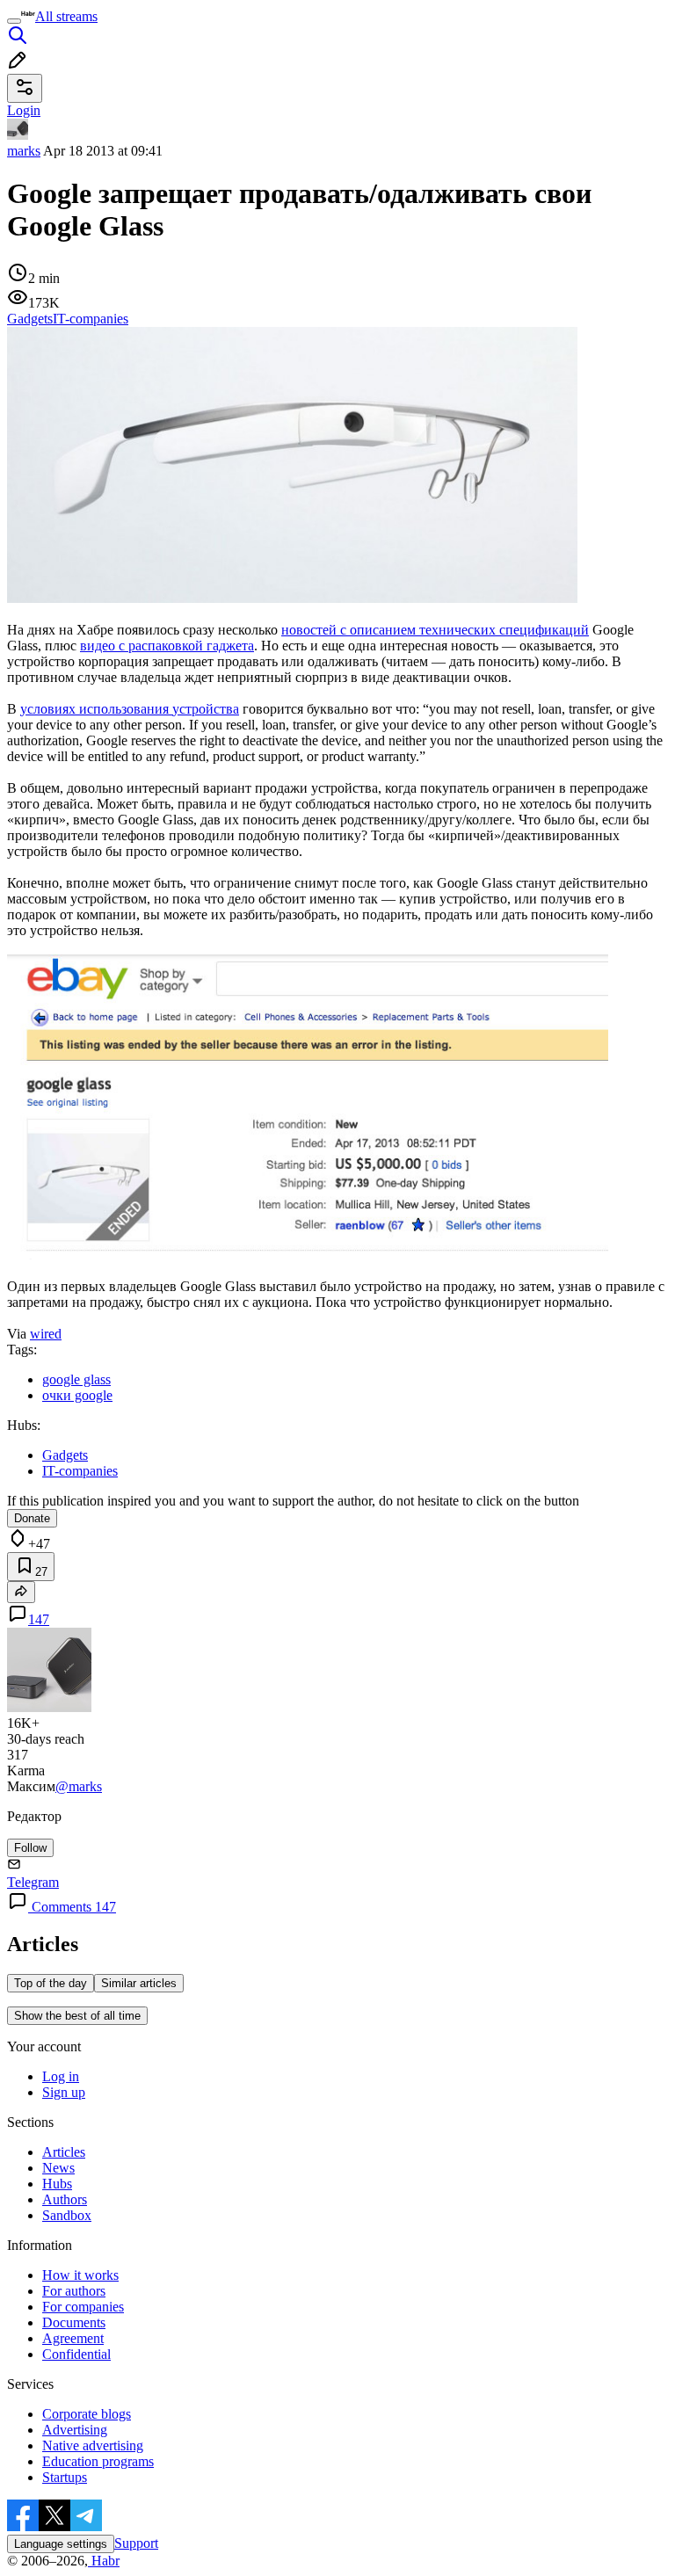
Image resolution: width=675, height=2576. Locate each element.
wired (46, 1334)
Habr (104, 2561)
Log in (61, 2076)
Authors (65, 2199)
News (58, 2168)
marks (24, 151)
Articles (64, 2152)
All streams (66, 16)
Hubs (57, 2184)
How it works (80, 2275)
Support (136, 2543)
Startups (65, 2477)
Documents (74, 2322)
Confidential (76, 2354)
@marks (79, 1786)
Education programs (98, 2461)
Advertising (75, 2430)
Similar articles (139, 1983)
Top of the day (51, 1983)
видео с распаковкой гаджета (167, 646)
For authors (74, 2291)
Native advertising (93, 2445)
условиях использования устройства (130, 709)
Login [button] (24, 110)
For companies (83, 2307)
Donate (32, 1518)
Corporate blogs (87, 2414)
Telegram (33, 1882)
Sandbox (67, 2215)
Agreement (73, 2338)
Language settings (61, 2544)
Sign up (64, 2092)
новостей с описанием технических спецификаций (435, 630)
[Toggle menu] (14, 21)
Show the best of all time (77, 2016)
